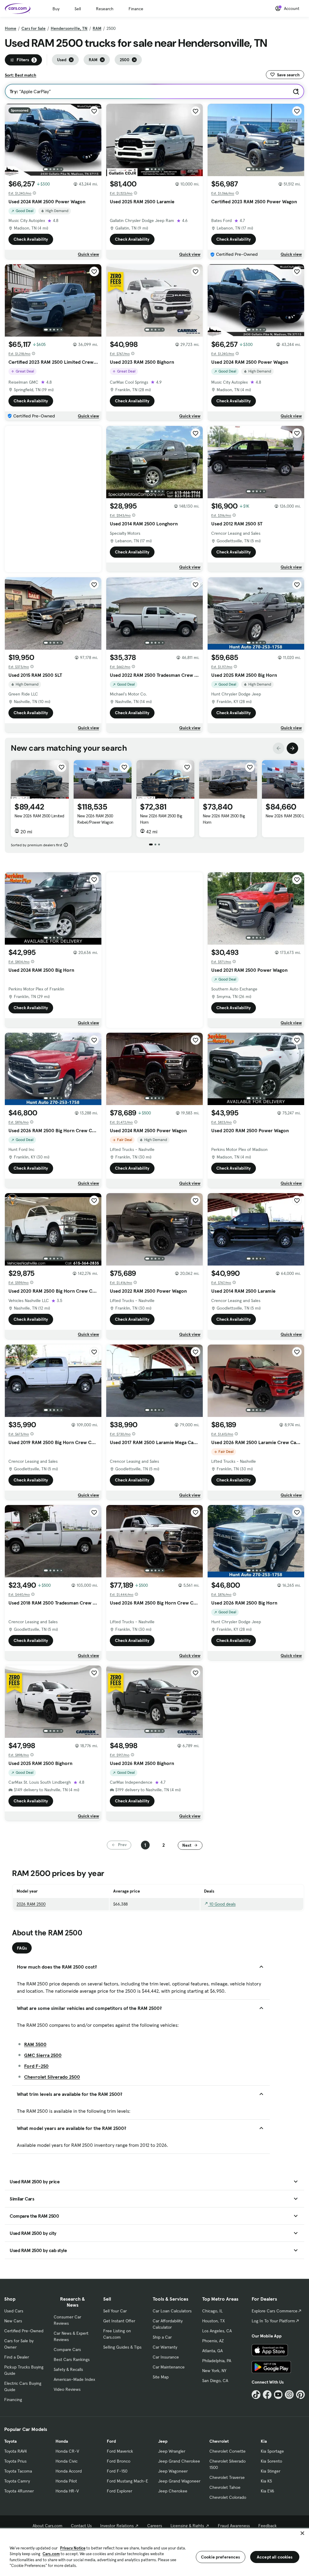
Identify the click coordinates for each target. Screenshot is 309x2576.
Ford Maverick (120, 2451)
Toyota (10, 2441)
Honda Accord (69, 2471)
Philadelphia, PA (217, 2361)
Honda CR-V (67, 2451)
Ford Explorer (119, 2491)
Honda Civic (67, 2461)
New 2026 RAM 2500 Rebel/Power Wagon (95, 819)
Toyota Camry (17, 2481)
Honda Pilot (66, 2481)
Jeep (163, 2441)
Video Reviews (67, 2389)
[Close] (302, 2533)
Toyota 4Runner (19, 2491)
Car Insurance (166, 2357)
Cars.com (51, 2554)
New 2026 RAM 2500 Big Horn (161, 819)
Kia (264, 2441)
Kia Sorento (271, 2461)
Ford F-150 (117, 2471)
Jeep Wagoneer (173, 2471)
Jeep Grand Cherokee (179, 2461)
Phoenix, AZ (213, 2341)
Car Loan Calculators (172, 2311)
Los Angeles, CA (217, 2331)
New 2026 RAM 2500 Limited (39, 816)
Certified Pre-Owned (24, 2331)
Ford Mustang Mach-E (127, 2481)
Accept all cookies (275, 2557)
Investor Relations (117, 2526)
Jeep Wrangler (172, 2451)
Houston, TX (213, 2321)
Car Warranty (165, 2347)
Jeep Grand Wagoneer (179, 2481)
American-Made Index (74, 2379)
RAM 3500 (35, 2044)
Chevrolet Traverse (227, 2477)
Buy (56, 9)
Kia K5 (266, 2481)
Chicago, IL (212, 2311)
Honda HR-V (67, 2491)
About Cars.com (48, 2526)
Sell (78, 9)
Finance (136, 9)
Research (105, 9)
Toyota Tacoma (18, 2471)
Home (11, 28)
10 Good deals (222, 1904)
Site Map (161, 2377)
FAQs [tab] (22, 1948)
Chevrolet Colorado (228, 2497)
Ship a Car (162, 2337)
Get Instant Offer (119, 2321)
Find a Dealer (17, 2357)
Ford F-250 (36, 2066)
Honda (62, 2441)
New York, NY (214, 2371)
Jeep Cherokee (173, 2491)
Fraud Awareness (234, 2526)
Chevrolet (219, 2441)
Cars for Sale (33, 28)
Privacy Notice (73, 2548)
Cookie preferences (221, 2557)
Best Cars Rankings (72, 2359)
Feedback (268, 2526)
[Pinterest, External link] (300, 2395)
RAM (97, 28)
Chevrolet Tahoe (225, 2487)
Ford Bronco (119, 2461)
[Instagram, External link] (289, 2395)
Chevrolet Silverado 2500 (52, 2077)
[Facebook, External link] (267, 2395)
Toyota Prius (15, 2461)
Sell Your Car (115, 2311)
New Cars (13, 2321)
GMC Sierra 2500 (43, 2055)
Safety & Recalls (68, 2369)
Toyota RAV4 (16, 2451)
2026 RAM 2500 (31, 1904)
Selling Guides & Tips (122, 2347)
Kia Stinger (271, 2471)
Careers (155, 2526)
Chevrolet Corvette (228, 2451)
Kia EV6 (268, 2491)
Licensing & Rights (187, 2526)
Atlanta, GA (212, 2351)
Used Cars (14, 2311)
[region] (154, 2552)
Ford (111, 2441)
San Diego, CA (215, 2381)
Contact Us (81, 2526)
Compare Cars (67, 2349)
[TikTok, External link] (256, 2395)
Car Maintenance (169, 2367)
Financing (13, 2400)
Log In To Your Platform (273, 2321)
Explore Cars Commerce (275, 2311)
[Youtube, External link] (278, 2395)
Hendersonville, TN (69, 28)
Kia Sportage (272, 2451)
